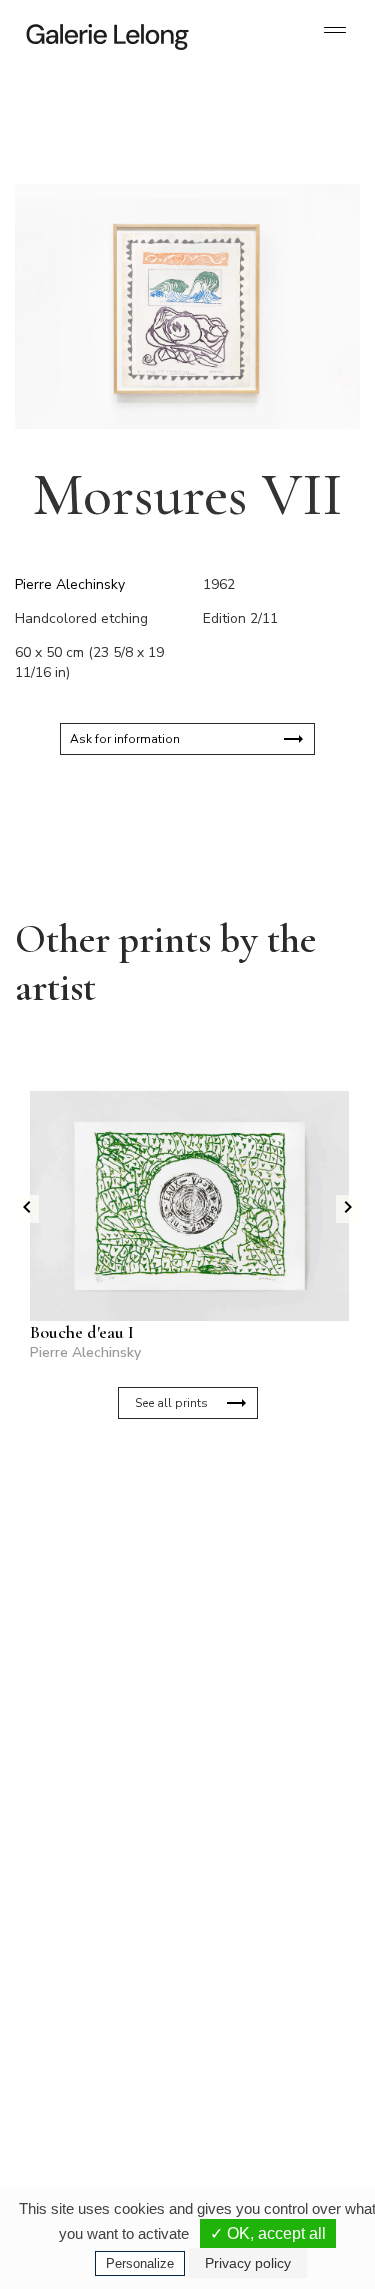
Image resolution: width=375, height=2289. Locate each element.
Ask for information (125, 739)
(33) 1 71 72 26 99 (99, 2081)
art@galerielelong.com (255, 2081)
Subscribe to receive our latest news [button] (171, 1513)
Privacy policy (248, 2263)
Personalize (140, 2263)
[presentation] (27, 1209)
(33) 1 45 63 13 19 (99, 1865)
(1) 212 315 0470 (264, 2065)
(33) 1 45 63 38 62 (267, 1865)
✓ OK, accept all (268, 2233)
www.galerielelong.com (256, 2097)
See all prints (171, 1403)
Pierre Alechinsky (70, 584)
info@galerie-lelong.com (91, 1881)
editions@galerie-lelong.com (269, 1881)
